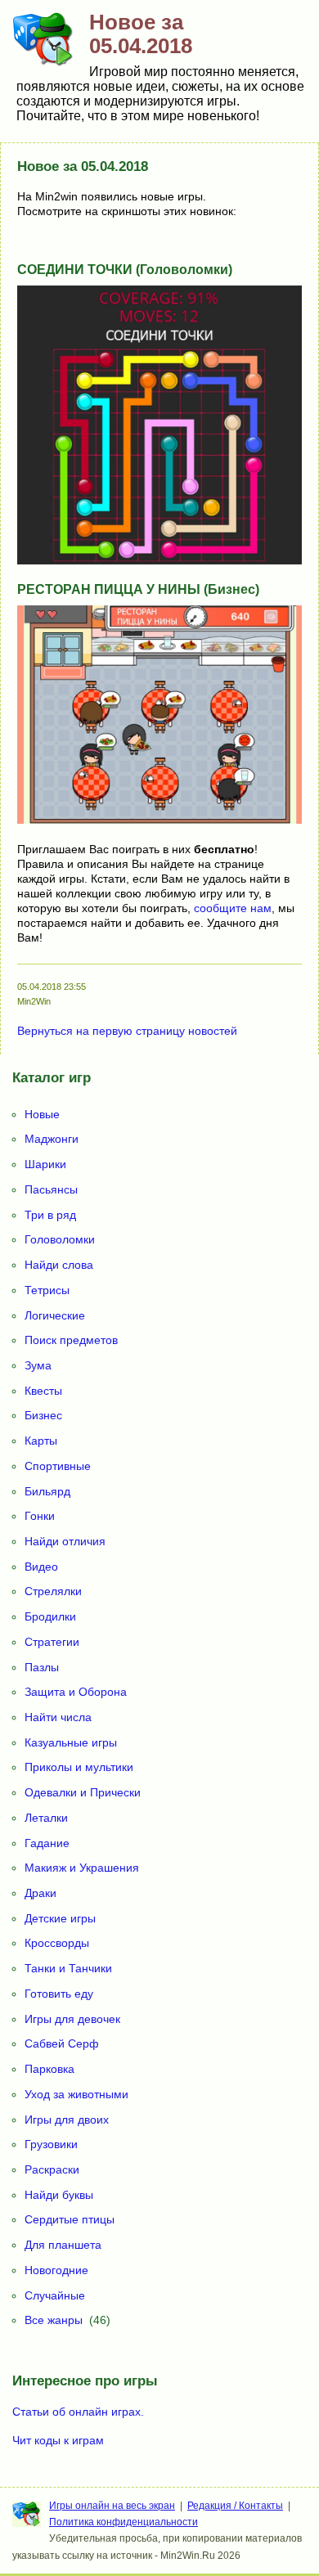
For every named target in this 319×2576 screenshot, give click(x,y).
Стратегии (52, 1642)
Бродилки (50, 1616)
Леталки (46, 1818)
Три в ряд (50, 1215)
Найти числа (58, 1717)
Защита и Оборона (76, 1692)
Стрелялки (53, 1591)
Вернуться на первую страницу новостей (127, 1031)
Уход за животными (76, 2094)
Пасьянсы (51, 1189)
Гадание (47, 1843)
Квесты (43, 1391)
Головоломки (60, 1239)
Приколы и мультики (79, 1767)
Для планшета (63, 2245)
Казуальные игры (71, 1742)
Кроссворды (57, 1943)
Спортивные (58, 1466)
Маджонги (52, 1139)
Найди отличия (65, 1541)
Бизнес (43, 1415)
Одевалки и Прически (83, 1792)
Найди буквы (59, 2195)
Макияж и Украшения (82, 1868)
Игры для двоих (67, 2120)
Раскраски (52, 2169)
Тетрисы (47, 1290)
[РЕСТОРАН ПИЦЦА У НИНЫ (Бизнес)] (159, 820)
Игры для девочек (72, 2019)
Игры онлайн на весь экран (112, 2506)
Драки (40, 1893)
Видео (41, 1567)
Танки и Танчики (68, 1968)
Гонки (40, 1516)
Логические (55, 1315)
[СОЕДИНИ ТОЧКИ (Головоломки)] (159, 560)
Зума (38, 1365)
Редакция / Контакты (235, 2506)
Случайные (55, 2295)
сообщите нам (233, 908)
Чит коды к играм (58, 2440)
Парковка (49, 2069)
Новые (42, 1114)
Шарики (45, 1164)
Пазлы (42, 1667)
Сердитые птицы (70, 2219)
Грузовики (51, 2144)
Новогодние (56, 2270)
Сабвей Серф (62, 2043)
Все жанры (54, 2320)
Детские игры (60, 1918)
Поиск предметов (71, 1340)
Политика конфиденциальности (124, 2522)
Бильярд (47, 1491)
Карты (41, 1441)
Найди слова (59, 1265)
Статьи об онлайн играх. (78, 2412)
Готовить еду (59, 1994)
